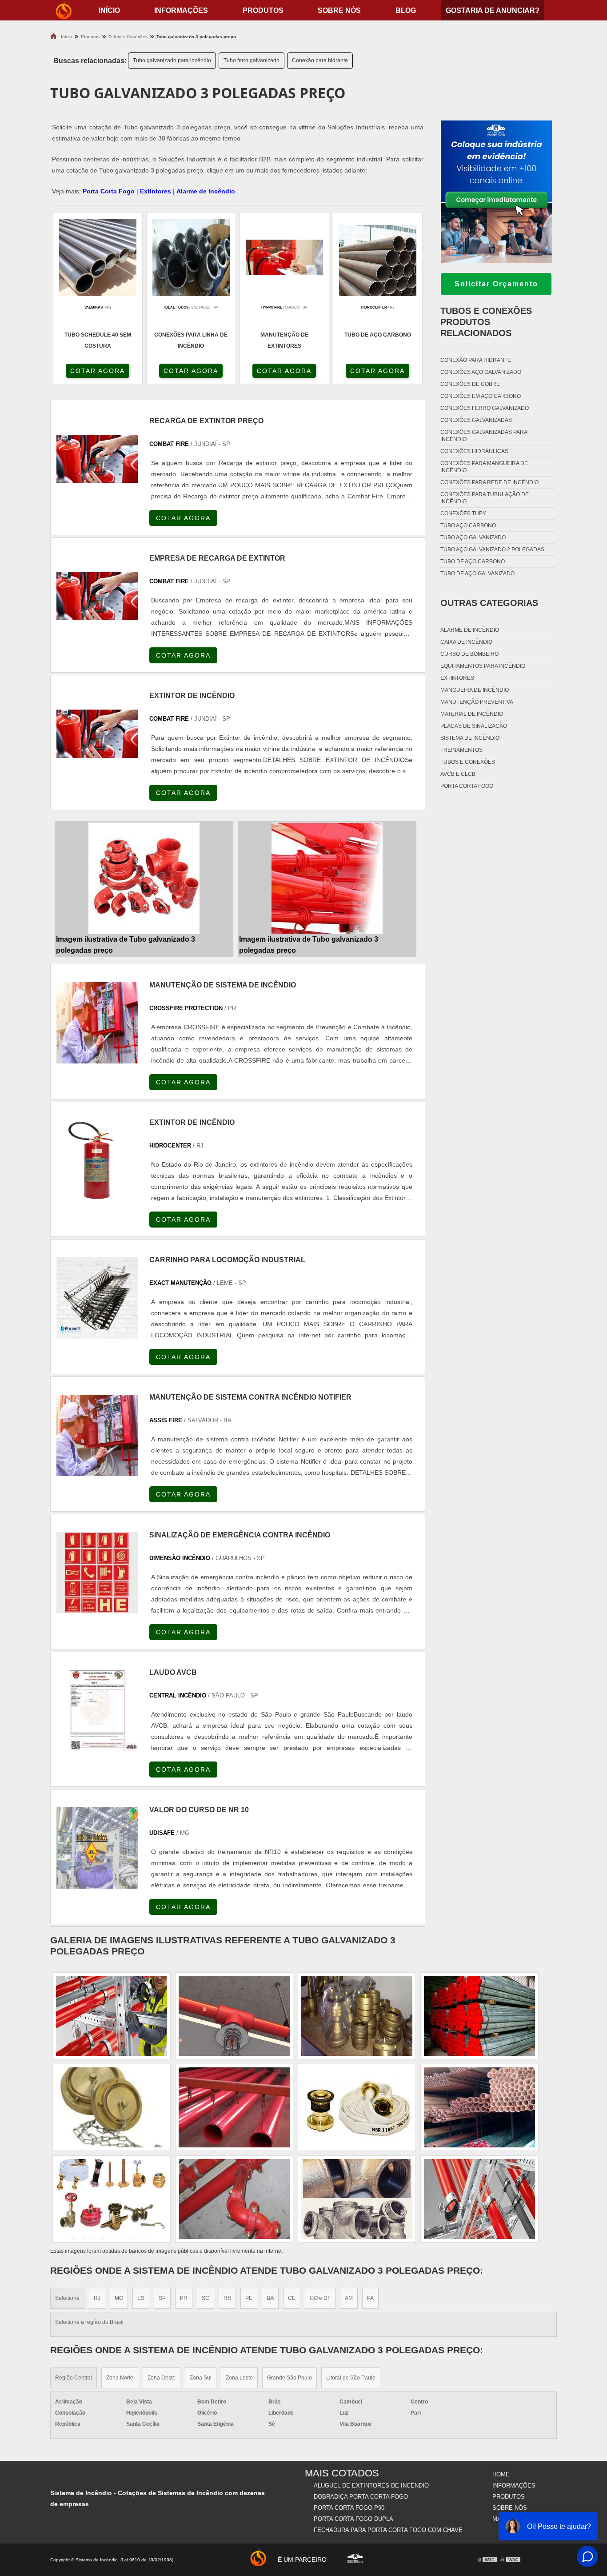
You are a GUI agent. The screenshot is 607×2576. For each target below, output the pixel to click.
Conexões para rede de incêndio (489, 482)
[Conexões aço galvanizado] (357, 2016)
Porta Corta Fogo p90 (349, 2508)
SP (162, 2298)
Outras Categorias (489, 603)
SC (206, 2298)
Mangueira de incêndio (475, 690)
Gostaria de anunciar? (493, 10)
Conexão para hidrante (320, 60)
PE (249, 2298)
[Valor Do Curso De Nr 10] (97, 1848)
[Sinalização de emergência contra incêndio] (97, 1573)
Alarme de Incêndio (206, 191)
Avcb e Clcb (458, 774)
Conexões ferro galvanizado (485, 408)
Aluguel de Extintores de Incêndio (371, 2486)
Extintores (156, 191)
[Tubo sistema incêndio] (112, 2016)
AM (349, 2298)
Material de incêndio (472, 714)
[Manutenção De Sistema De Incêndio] (97, 1023)
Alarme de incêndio (470, 630)
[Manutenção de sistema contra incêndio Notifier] (97, 1435)
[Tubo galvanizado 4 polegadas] (479, 2199)
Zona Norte (120, 2378)
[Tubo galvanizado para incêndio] (479, 2016)
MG (119, 2298)
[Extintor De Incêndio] (97, 1161)
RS (227, 2298)
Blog (406, 10)
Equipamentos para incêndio (483, 666)
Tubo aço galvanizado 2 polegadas (492, 550)
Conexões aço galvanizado (481, 372)
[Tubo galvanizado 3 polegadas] (357, 2199)
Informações (181, 10)
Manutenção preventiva (477, 702)
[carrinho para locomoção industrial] (97, 1298)
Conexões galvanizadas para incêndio (484, 436)
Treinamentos (461, 750)
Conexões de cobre (470, 384)
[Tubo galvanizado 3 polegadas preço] (144, 878)
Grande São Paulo (290, 2378)
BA (270, 2298)
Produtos (263, 10)
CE (292, 2298)
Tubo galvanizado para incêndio (172, 60)
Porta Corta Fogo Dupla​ (353, 2519)
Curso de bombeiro (469, 654)
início (109, 10)
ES (141, 2298)
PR (184, 2298)
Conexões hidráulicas (474, 451)
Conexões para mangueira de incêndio (484, 467)
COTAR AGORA (98, 371)
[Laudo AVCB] (97, 1711)
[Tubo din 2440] (234, 2016)
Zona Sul (201, 2378)
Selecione (67, 2298)
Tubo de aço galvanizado (477, 574)
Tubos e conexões (468, 762)
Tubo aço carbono (468, 526)
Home (501, 2474)
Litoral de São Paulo (351, 2378)
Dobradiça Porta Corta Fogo (361, 2497)
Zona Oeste (162, 2378)
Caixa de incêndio (466, 642)
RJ (97, 2298)
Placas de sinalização (474, 726)
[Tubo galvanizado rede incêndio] (479, 2107)
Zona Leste (239, 2378)
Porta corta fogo (467, 786)
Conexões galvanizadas (476, 420)
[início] (64, 10)
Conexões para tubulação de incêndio (485, 498)
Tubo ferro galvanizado (252, 60)
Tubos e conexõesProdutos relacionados (486, 322)
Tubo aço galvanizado (473, 538)
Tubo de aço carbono (473, 562)
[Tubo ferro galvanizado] (357, 2107)
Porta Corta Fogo (109, 191)
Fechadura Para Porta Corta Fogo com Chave (388, 2530)
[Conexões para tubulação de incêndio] (234, 2199)
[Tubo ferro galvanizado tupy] (234, 2107)
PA (370, 2298)
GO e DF (320, 2298)
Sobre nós (339, 10)
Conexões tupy (463, 514)
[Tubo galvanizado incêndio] (112, 2107)
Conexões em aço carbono (481, 396)
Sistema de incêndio (470, 738)
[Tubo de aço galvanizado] (112, 2199)
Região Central (74, 2378)
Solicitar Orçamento (496, 284)
